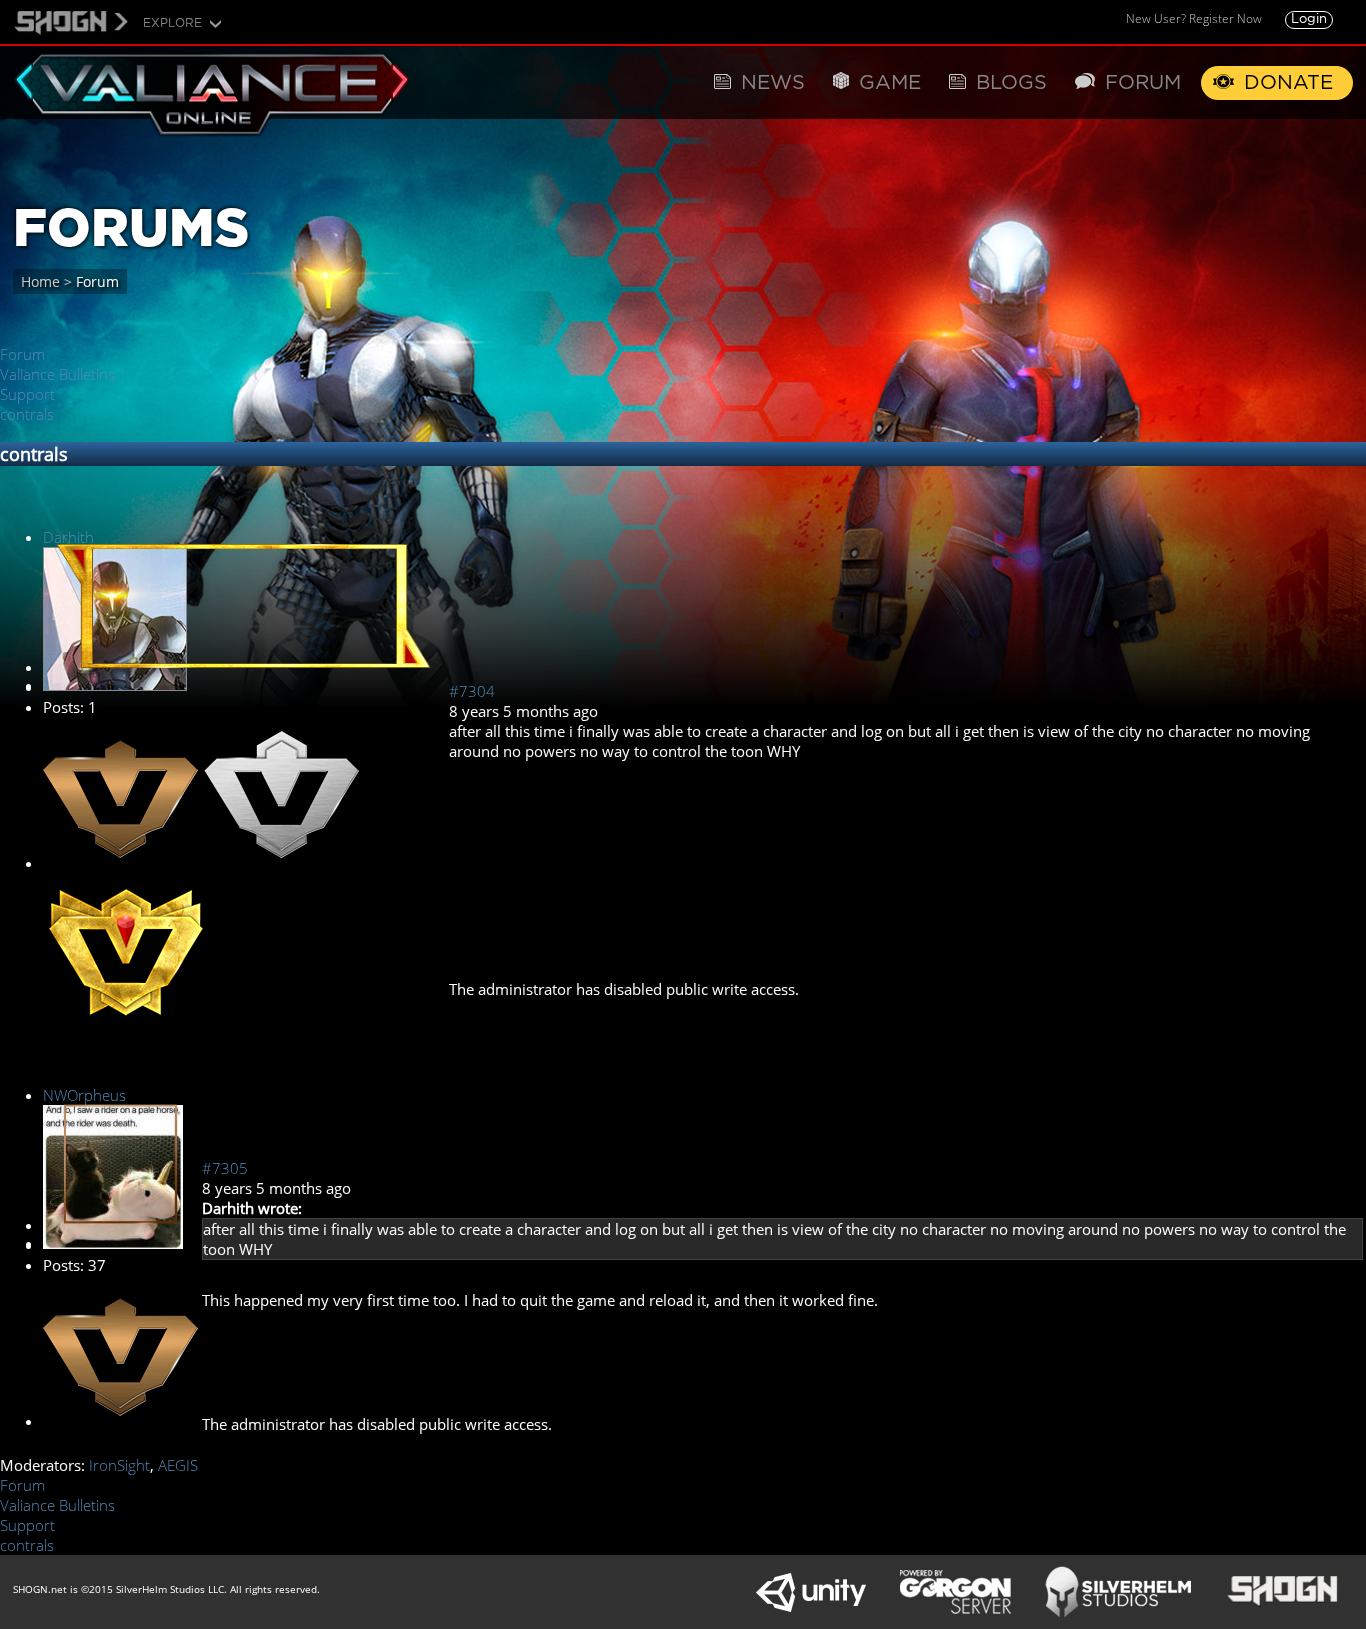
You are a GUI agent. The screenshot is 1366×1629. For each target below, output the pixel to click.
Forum (22, 354)
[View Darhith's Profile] (115, 685)
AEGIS (178, 1465)
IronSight (119, 1465)
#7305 (225, 1168)
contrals (27, 414)
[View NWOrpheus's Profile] (113, 1243)
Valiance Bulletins (57, 374)
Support (27, 394)
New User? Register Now (1194, 18)
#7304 (472, 691)
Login (1309, 19)
